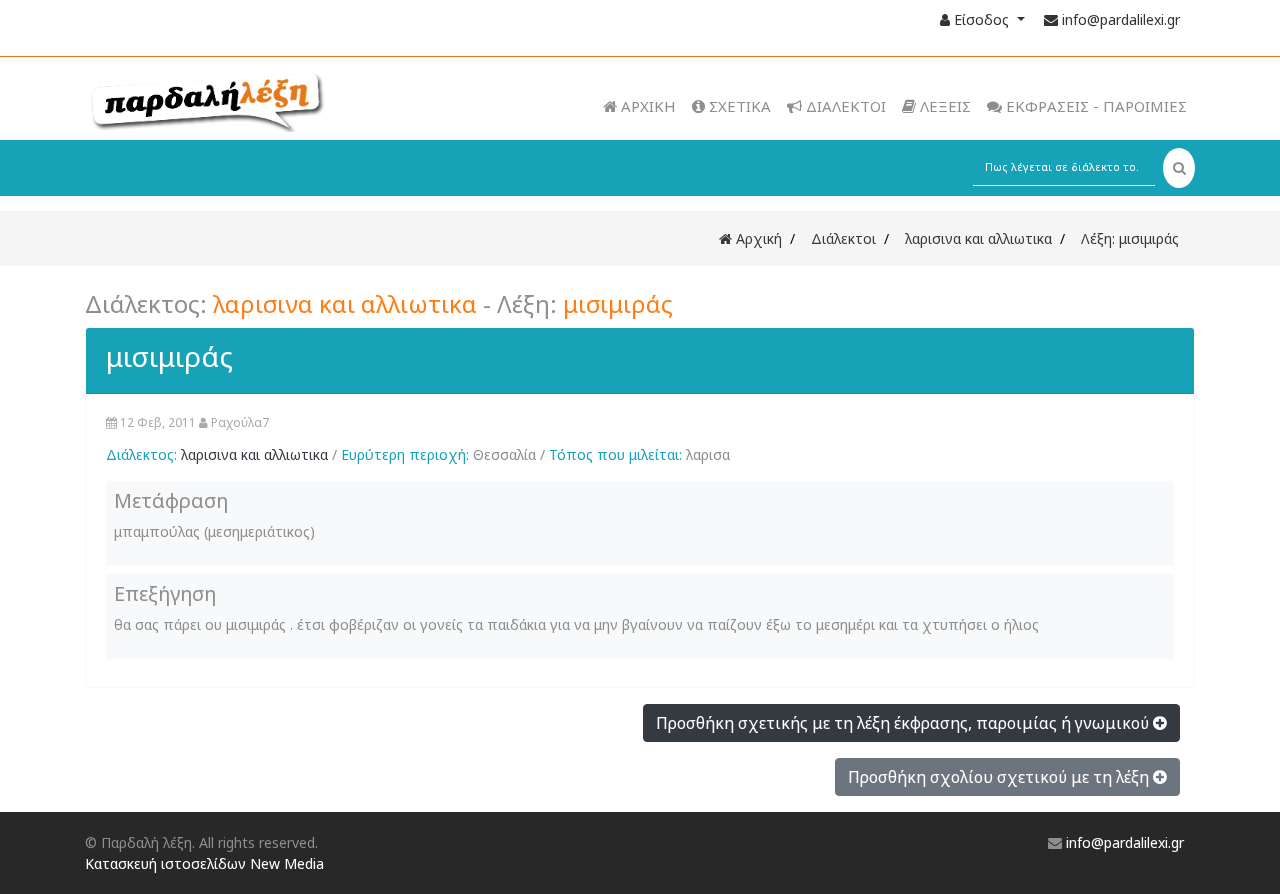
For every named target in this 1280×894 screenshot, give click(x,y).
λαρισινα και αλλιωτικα (978, 238)
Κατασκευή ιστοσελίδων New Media (204, 863)
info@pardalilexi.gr (1121, 19)
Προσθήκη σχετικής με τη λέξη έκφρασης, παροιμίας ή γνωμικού (904, 723)
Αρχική (757, 238)
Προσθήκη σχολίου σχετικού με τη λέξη (1000, 777)
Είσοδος (981, 19)
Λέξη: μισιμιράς (1130, 238)
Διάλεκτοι (843, 238)
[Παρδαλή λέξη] (245, 100)
